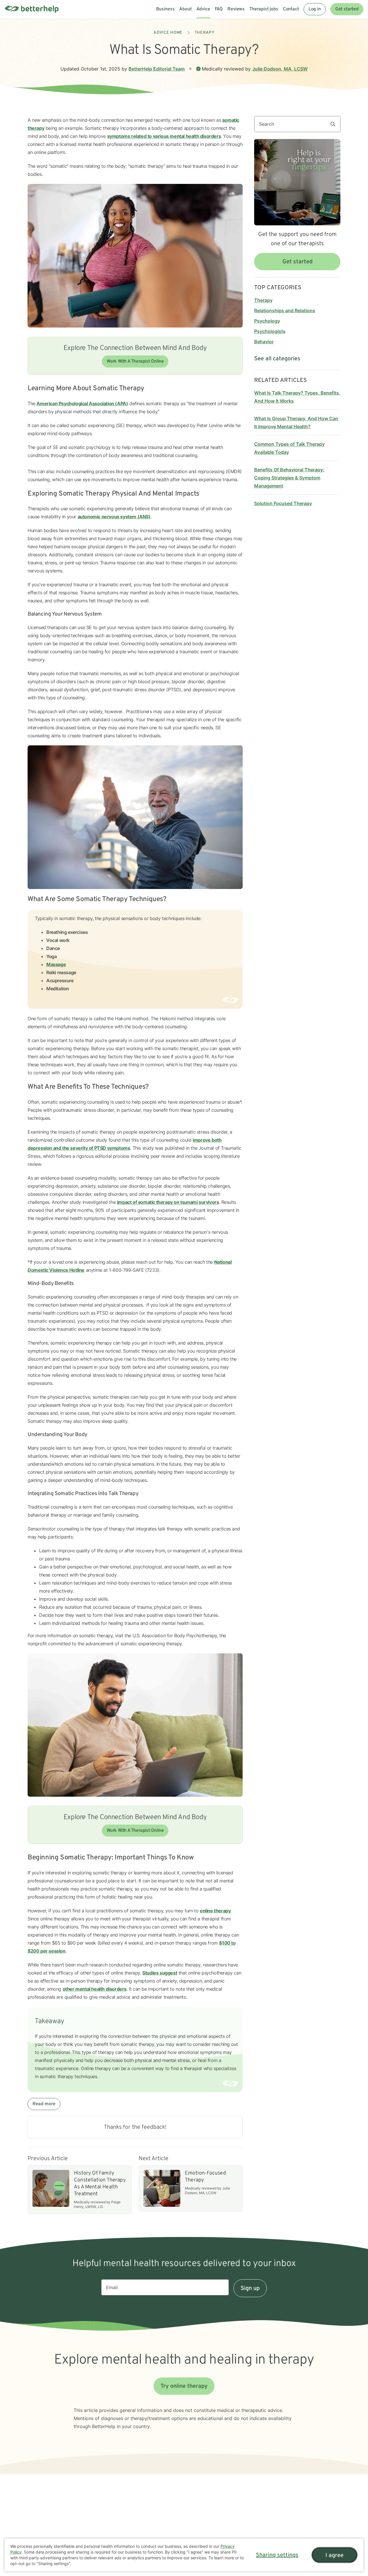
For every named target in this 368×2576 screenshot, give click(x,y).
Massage (56, 964)
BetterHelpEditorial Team (157, 69)
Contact (291, 9)
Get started (347, 9)
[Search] (335, 124)
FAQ (219, 9)
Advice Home (168, 33)
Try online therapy (184, 2386)
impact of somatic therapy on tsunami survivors (168, 1202)
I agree (335, 2556)
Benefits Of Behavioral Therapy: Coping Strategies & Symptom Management (289, 478)
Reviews (236, 9)
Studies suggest (160, 1973)
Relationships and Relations (285, 311)
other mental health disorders (95, 1989)
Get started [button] (297, 262)
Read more (44, 2104)
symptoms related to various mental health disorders (164, 136)
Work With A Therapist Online (135, 361)
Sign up (250, 2288)
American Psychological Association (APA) (82, 403)
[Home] (32, 9)
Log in (315, 9)
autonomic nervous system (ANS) (114, 517)
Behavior (264, 342)
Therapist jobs (264, 9)
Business (165, 9)
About (185, 9)
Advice (203, 9)
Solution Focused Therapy (283, 503)
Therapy (205, 33)
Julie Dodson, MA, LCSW (280, 69)
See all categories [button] (277, 359)
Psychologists (270, 331)
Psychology (267, 321)
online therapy (215, 1911)
